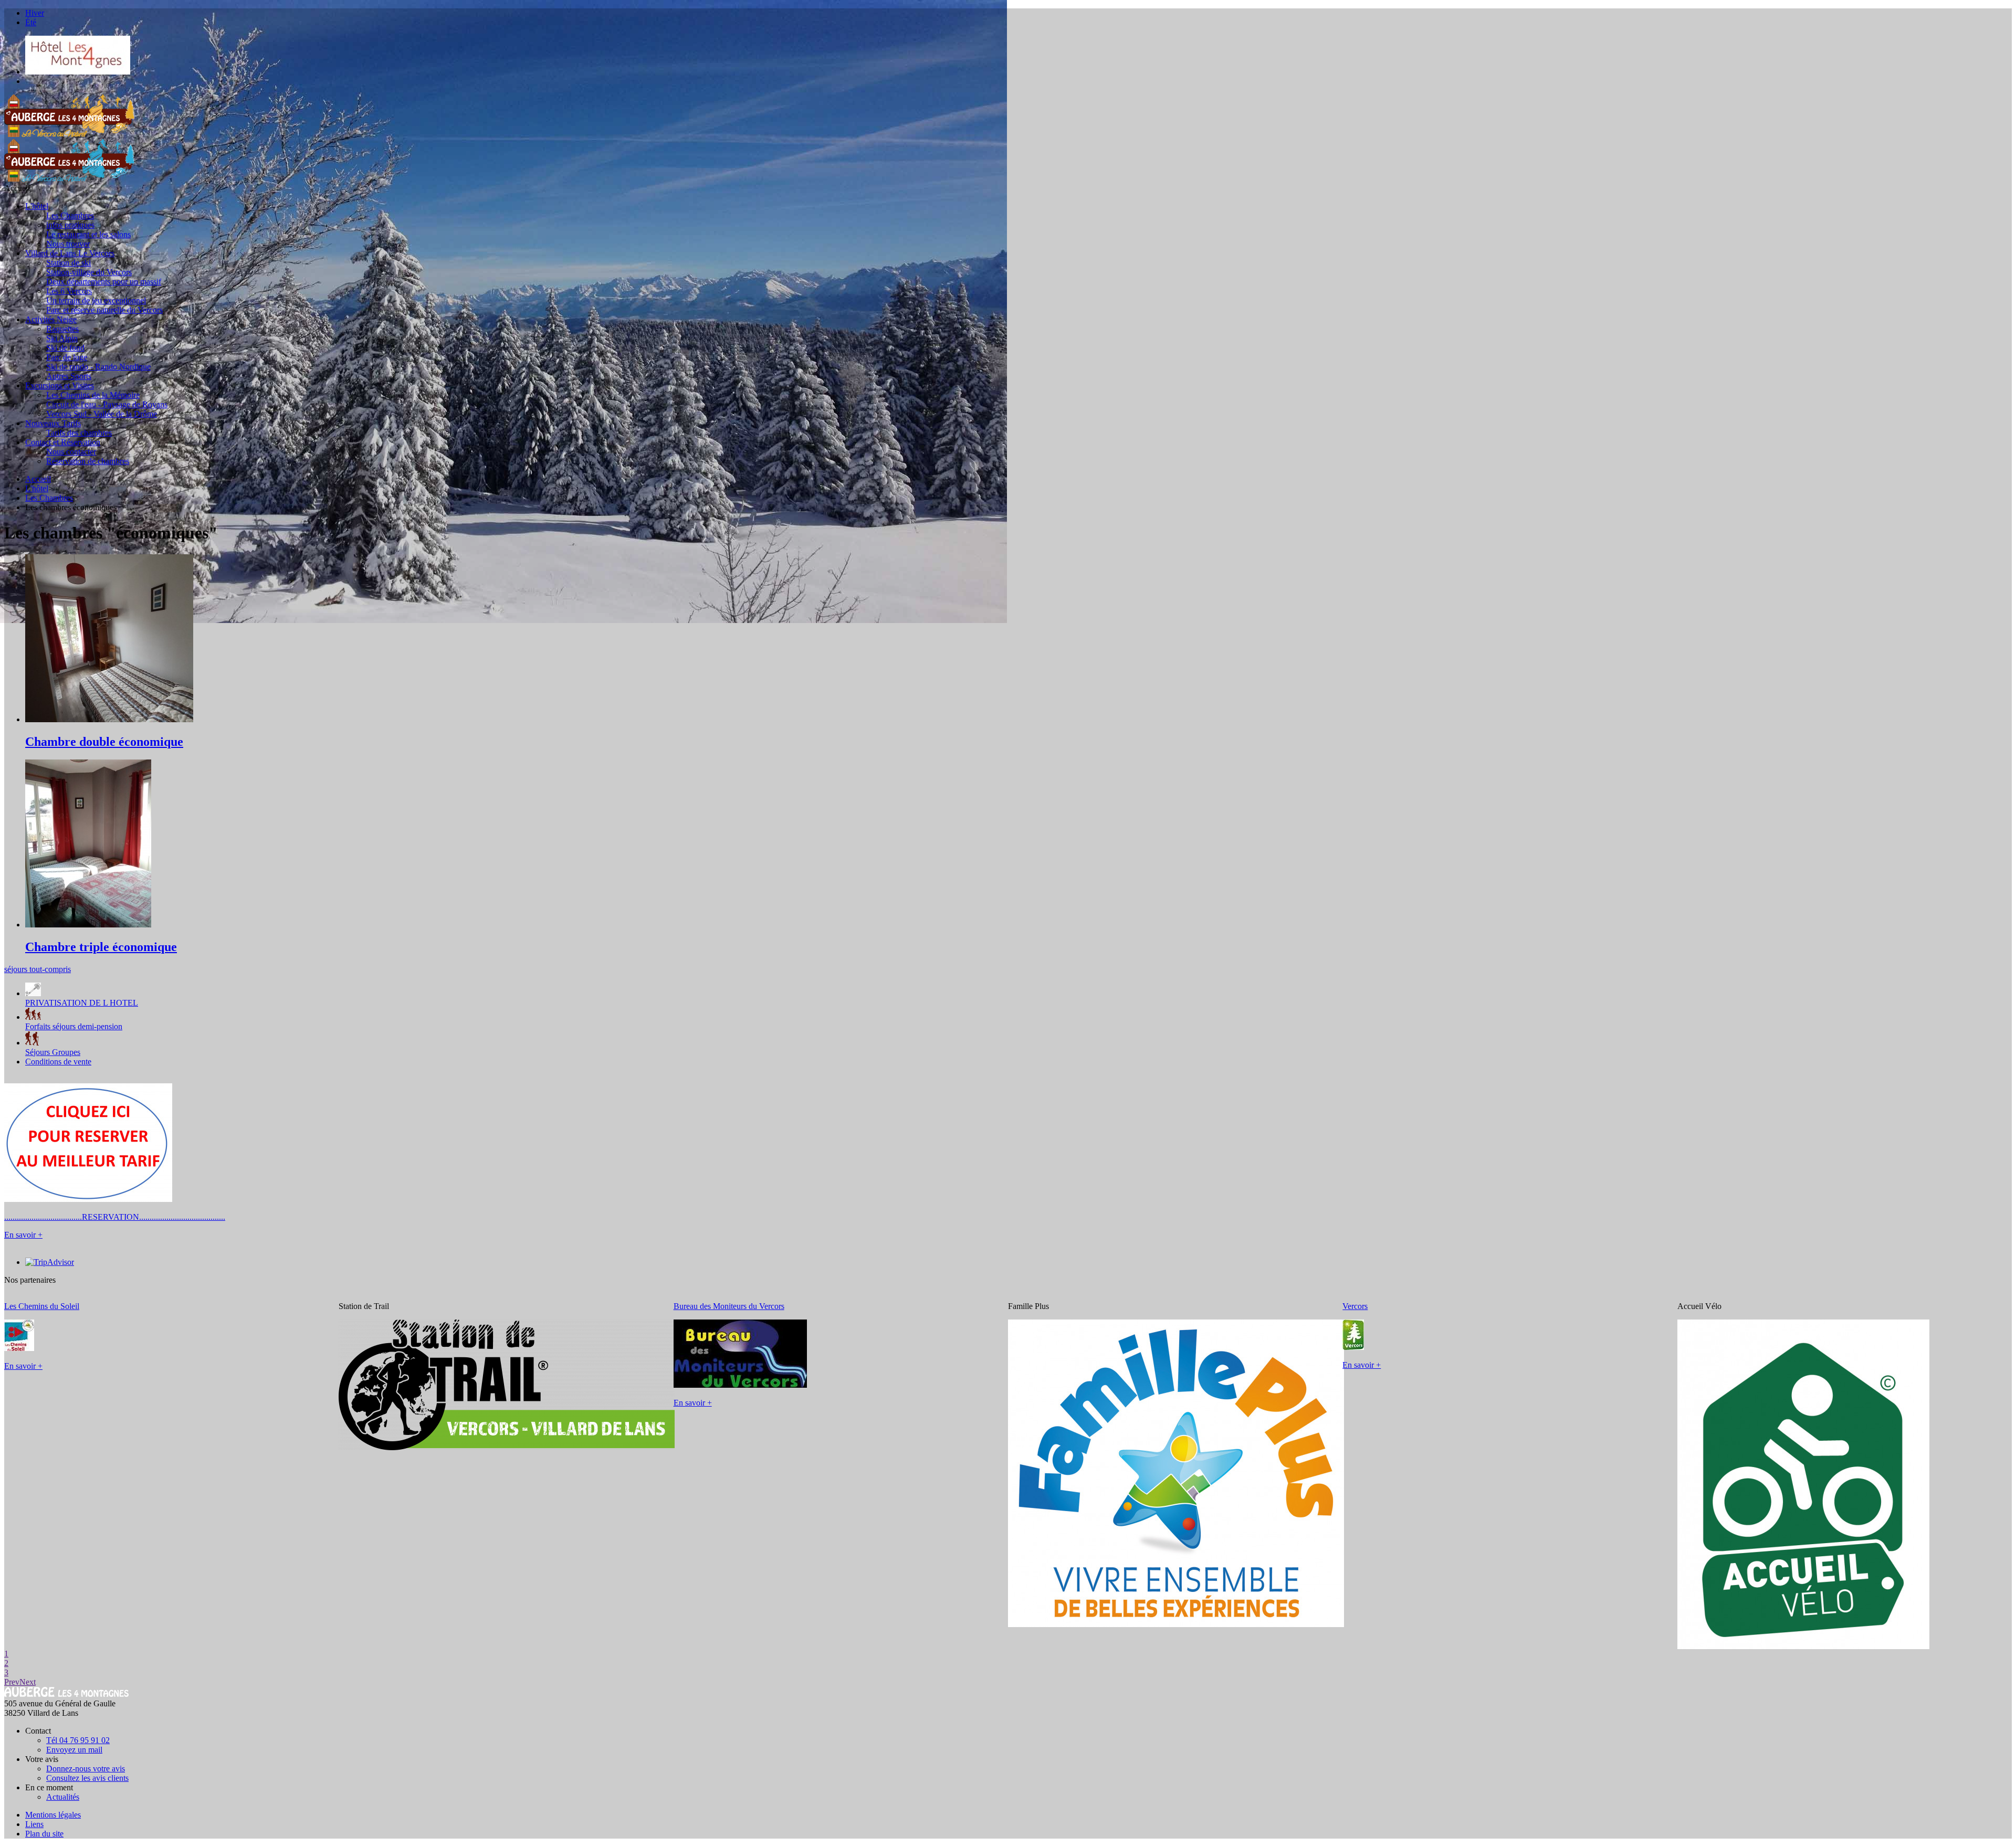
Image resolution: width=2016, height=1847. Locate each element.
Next (28, 1682)
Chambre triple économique (101, 947)
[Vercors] (1353, 1347)
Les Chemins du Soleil (42, 1306)
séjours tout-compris (38, 969)
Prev (12, 1682)
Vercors (1355, 1306)
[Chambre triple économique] (88, 925)
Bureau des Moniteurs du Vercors (729, 1306)
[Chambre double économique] (109, 719)
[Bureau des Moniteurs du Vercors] (740, 1385)
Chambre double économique (104, 742)
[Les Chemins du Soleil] (19, 1348)
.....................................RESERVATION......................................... (115, 1217)
